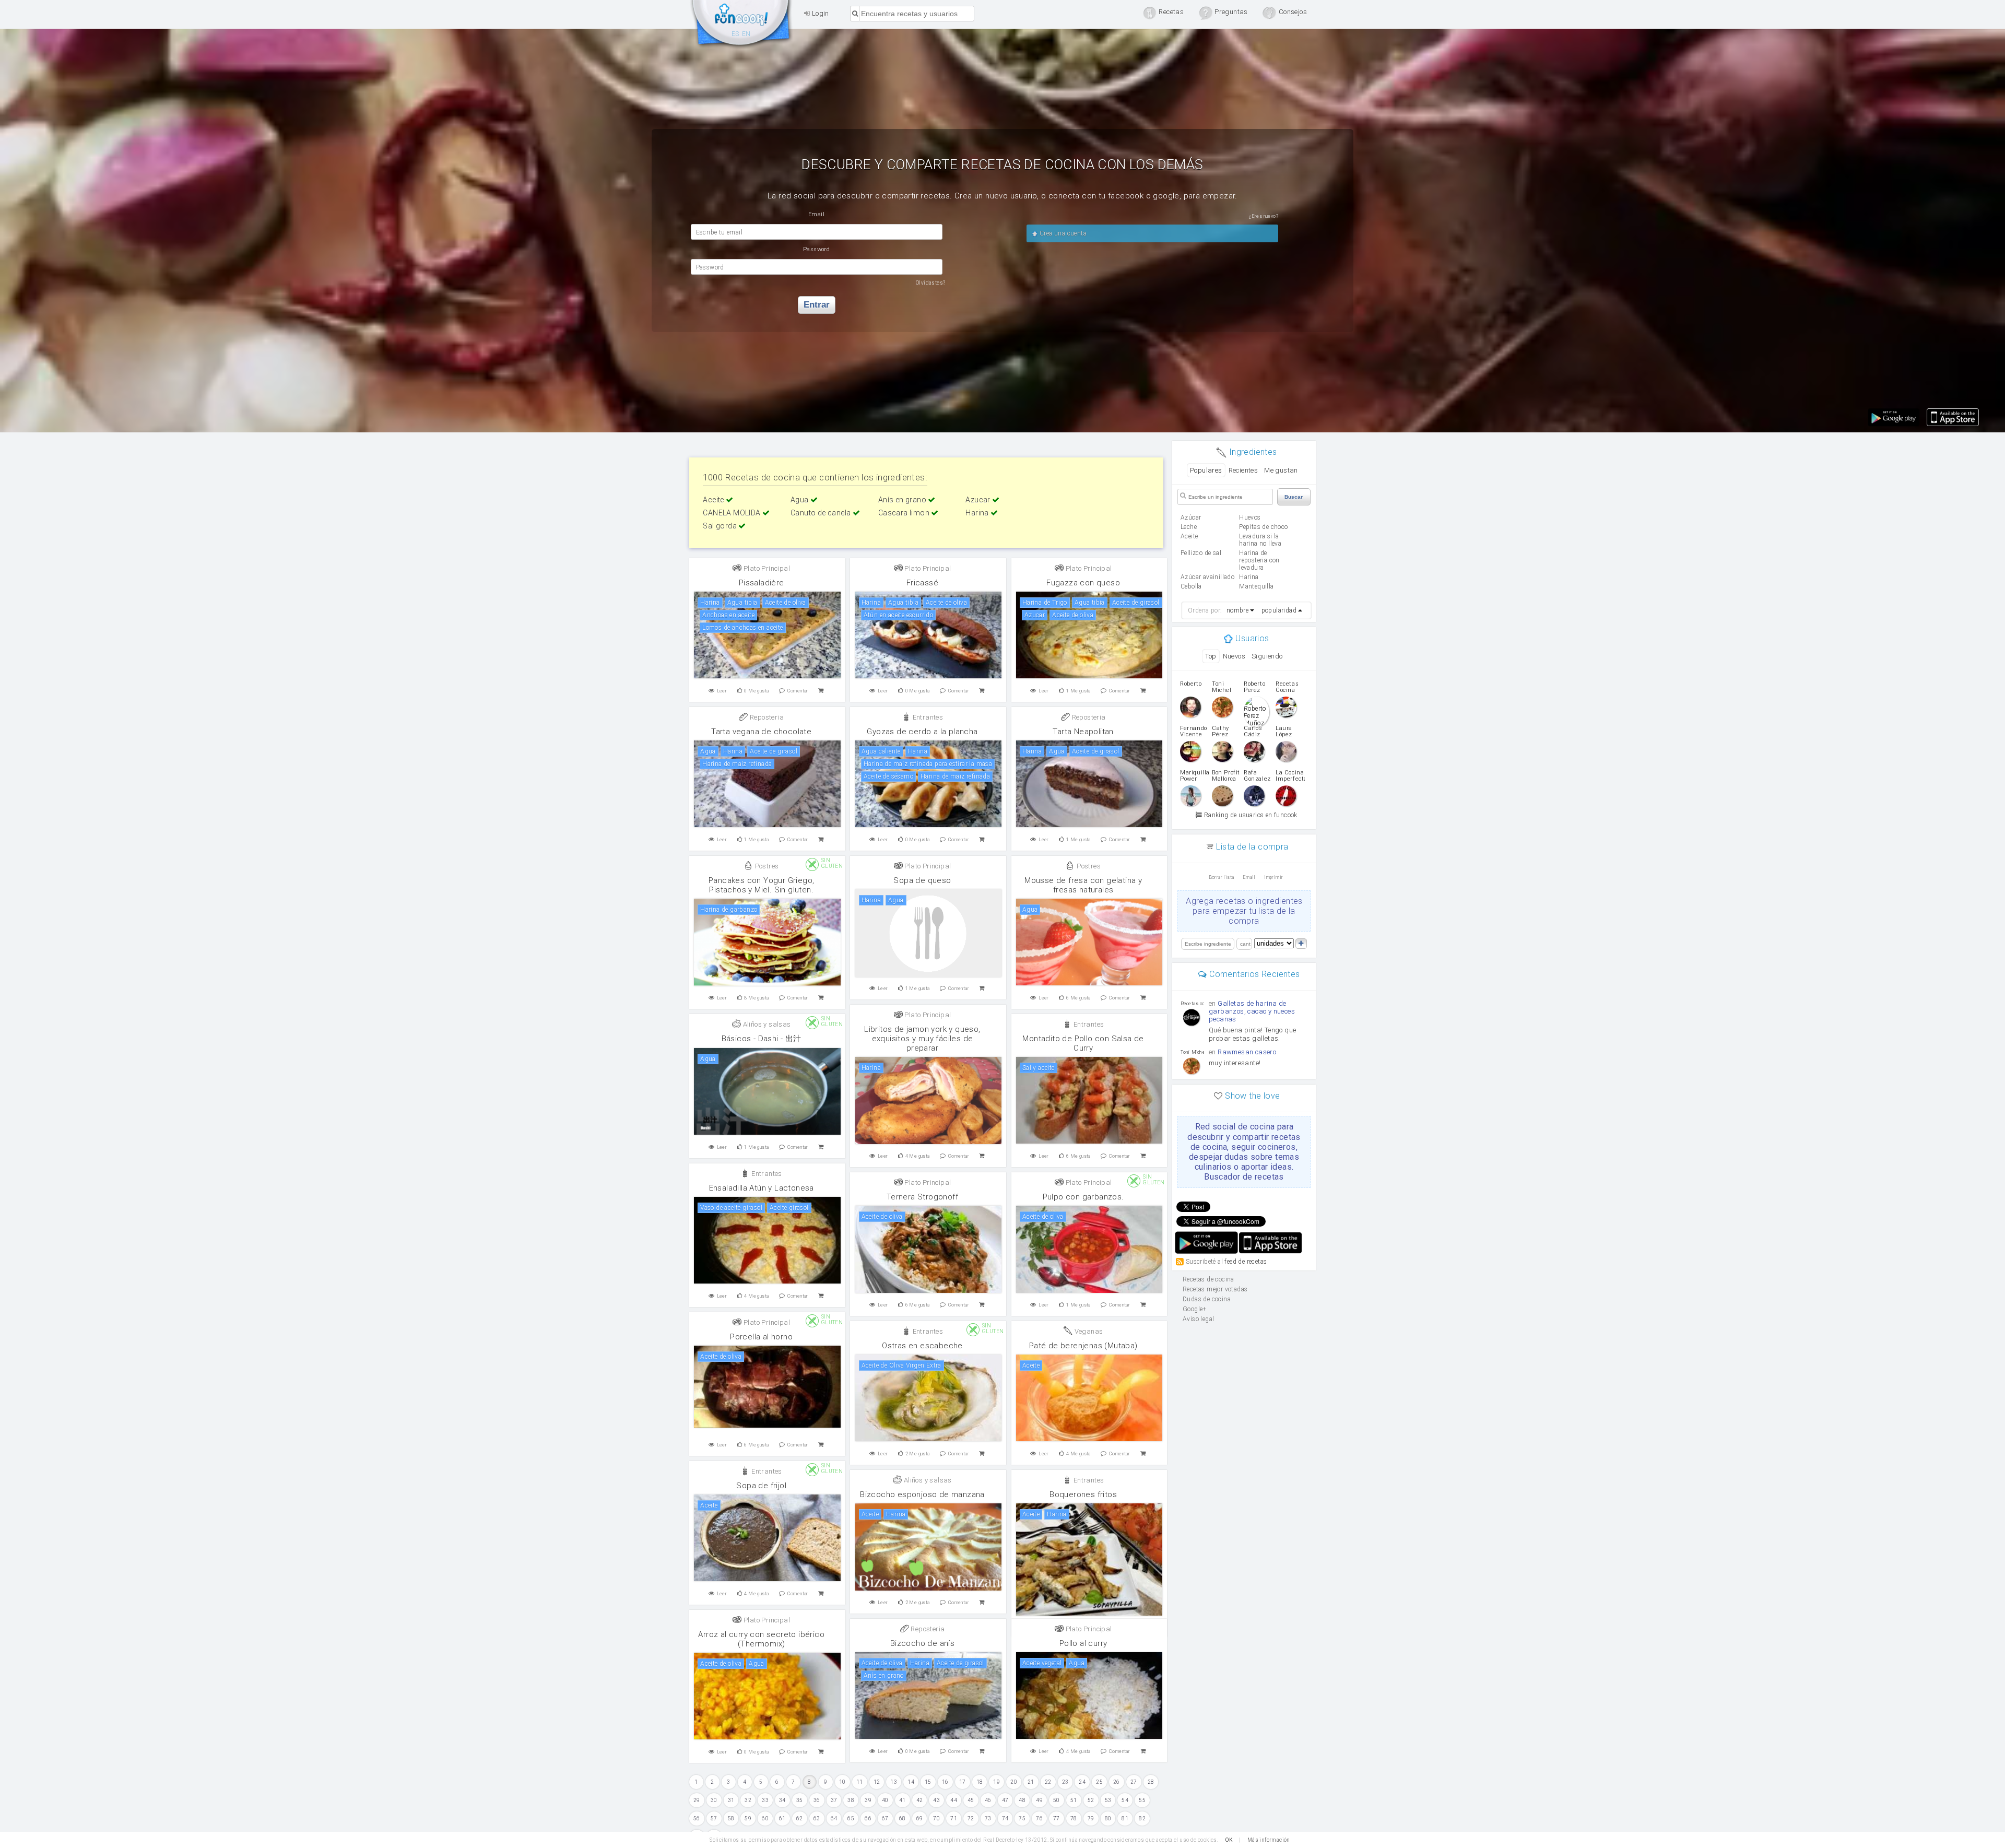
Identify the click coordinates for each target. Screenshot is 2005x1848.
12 (877, 1782)
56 (697, 1818)
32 (748, 1800)
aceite (1189, 536)
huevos (1250, 517)
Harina (978, 513)
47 (1005, 1800)
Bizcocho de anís (922, 1643)
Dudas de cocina (1207, 1299)
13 (894, 1782)
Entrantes (927, 717)
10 (842, 1782)
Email (1249, 877)
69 (920, 1818)
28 (1151, 1782)
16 (945, 1782)
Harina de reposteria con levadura (1259, 560)
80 (1108, 1818)
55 (1142, 1800)
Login (819, 13)
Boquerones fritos (1083, 1494)
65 (851, 1818)
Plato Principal (766, 568)
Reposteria (766, 717)
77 (1057, 1818)
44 (954, 1800)
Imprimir (1273, 877)
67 (885, 1818)
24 (1082, 1782)
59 (748, 1818)
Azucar (979, 500)
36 (817, 1800)
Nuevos (1234, 656)
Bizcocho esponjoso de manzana (922, 1494)
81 (1125, 1818)
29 (697, 1800)
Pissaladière (762, 583)
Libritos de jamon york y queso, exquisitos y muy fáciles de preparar (922, 1039)
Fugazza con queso (1083, 583)
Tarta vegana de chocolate (761, 732)
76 (1039, 1818)
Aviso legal (1198, 1319)
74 (1005, 1818)
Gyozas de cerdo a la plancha (922, 732)
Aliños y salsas (766, 1024)
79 (1091, 1818)
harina (1249, 577)
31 (731, 1800)
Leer (722, 691)
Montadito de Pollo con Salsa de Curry (1083, 1043)
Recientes (1243, 470)
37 (834, 1800)
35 (800, 1800)
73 (988, 1818)
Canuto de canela (822, 513)
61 (782, 1818)
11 (860, 1782)
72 (971, 1818)
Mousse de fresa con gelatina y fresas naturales (1083, 885)
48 (1022, 1800)
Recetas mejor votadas (1215, 1289)
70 (936, 1818)
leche (1189, 527)
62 (800, 1818)
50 (1057, 1800)
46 (988, 1800)
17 (963, 1782)
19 (996, 1782)
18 (980, 1782)
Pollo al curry (1083, 1643)
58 (731, 1818)
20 (1014, 1782)
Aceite (714, 500)
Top (1211, 656)
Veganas (1088, 1331)
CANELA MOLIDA (733, 513)
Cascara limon (905, 513)
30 (714, 1800)
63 (817, 1818)
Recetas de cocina (741, 25)
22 (1048, 1782)
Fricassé (922, 583)
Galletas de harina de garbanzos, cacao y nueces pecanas (1252, 1011)
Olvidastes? (930, 283)
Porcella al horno (761, 1337)
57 (714, 1818)
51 (1074, 1800)
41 (903, 1800)
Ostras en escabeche (922, 1346)
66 (868, 1818)
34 (782, 1800)
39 (868, 1800)
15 (928, 1782)
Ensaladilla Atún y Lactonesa (762, 1188)
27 (1134, 1782)
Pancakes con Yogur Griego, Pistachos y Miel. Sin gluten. (761, 885)
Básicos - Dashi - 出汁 (762, 1039)
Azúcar (1191, 517)
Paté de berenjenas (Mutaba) (1083, 1346)
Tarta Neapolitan (1083, 732)
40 (885, 1800)
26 (1117, 1782)
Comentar (798, 691)
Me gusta (756, 691)
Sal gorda (721, 526)
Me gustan (1281, 470)
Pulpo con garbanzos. (1083, 1197)
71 (954, 1818)
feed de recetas (1246, 1261)
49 (1039, 1800)
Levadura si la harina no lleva (1260, 540)
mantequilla (1256, 586)
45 (971, 1800)
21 (1031, 1782)
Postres (766, 866)
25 (1099, 1782)
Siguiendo (1267, 656)
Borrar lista (1222, 877)
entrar (817, 305)
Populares (1206, 470)
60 (765, 1818)
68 (903, 1818)
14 (911, 1782)
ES (735, 34)
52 (1091, 1800)
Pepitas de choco (1263, 527)
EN (746, 34)
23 (1065, 1782)
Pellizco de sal (1201, 553)
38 (851, 1800)
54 (1125, 1800)
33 (765, 1800)
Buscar (1294, 497)
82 (1142, 1818)
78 (1074, 1818)
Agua (800, 500)
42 (920, 1800)
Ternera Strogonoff (922, 1197)
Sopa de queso (922, 880)
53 (1108, 1800)
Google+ (1195, 1309)
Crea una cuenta (1062, 233)
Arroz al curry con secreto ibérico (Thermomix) (761, 1639)
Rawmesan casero (1247, 1052)
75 (1022, 1818)
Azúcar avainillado (1207, 577)
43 (936, 1800)
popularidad (1279, 610)
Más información (1269, 1840)
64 (834, 1818)
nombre (1237, 610)
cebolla (1191, 586)
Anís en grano (903, 500)
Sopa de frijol (761, 1486)
